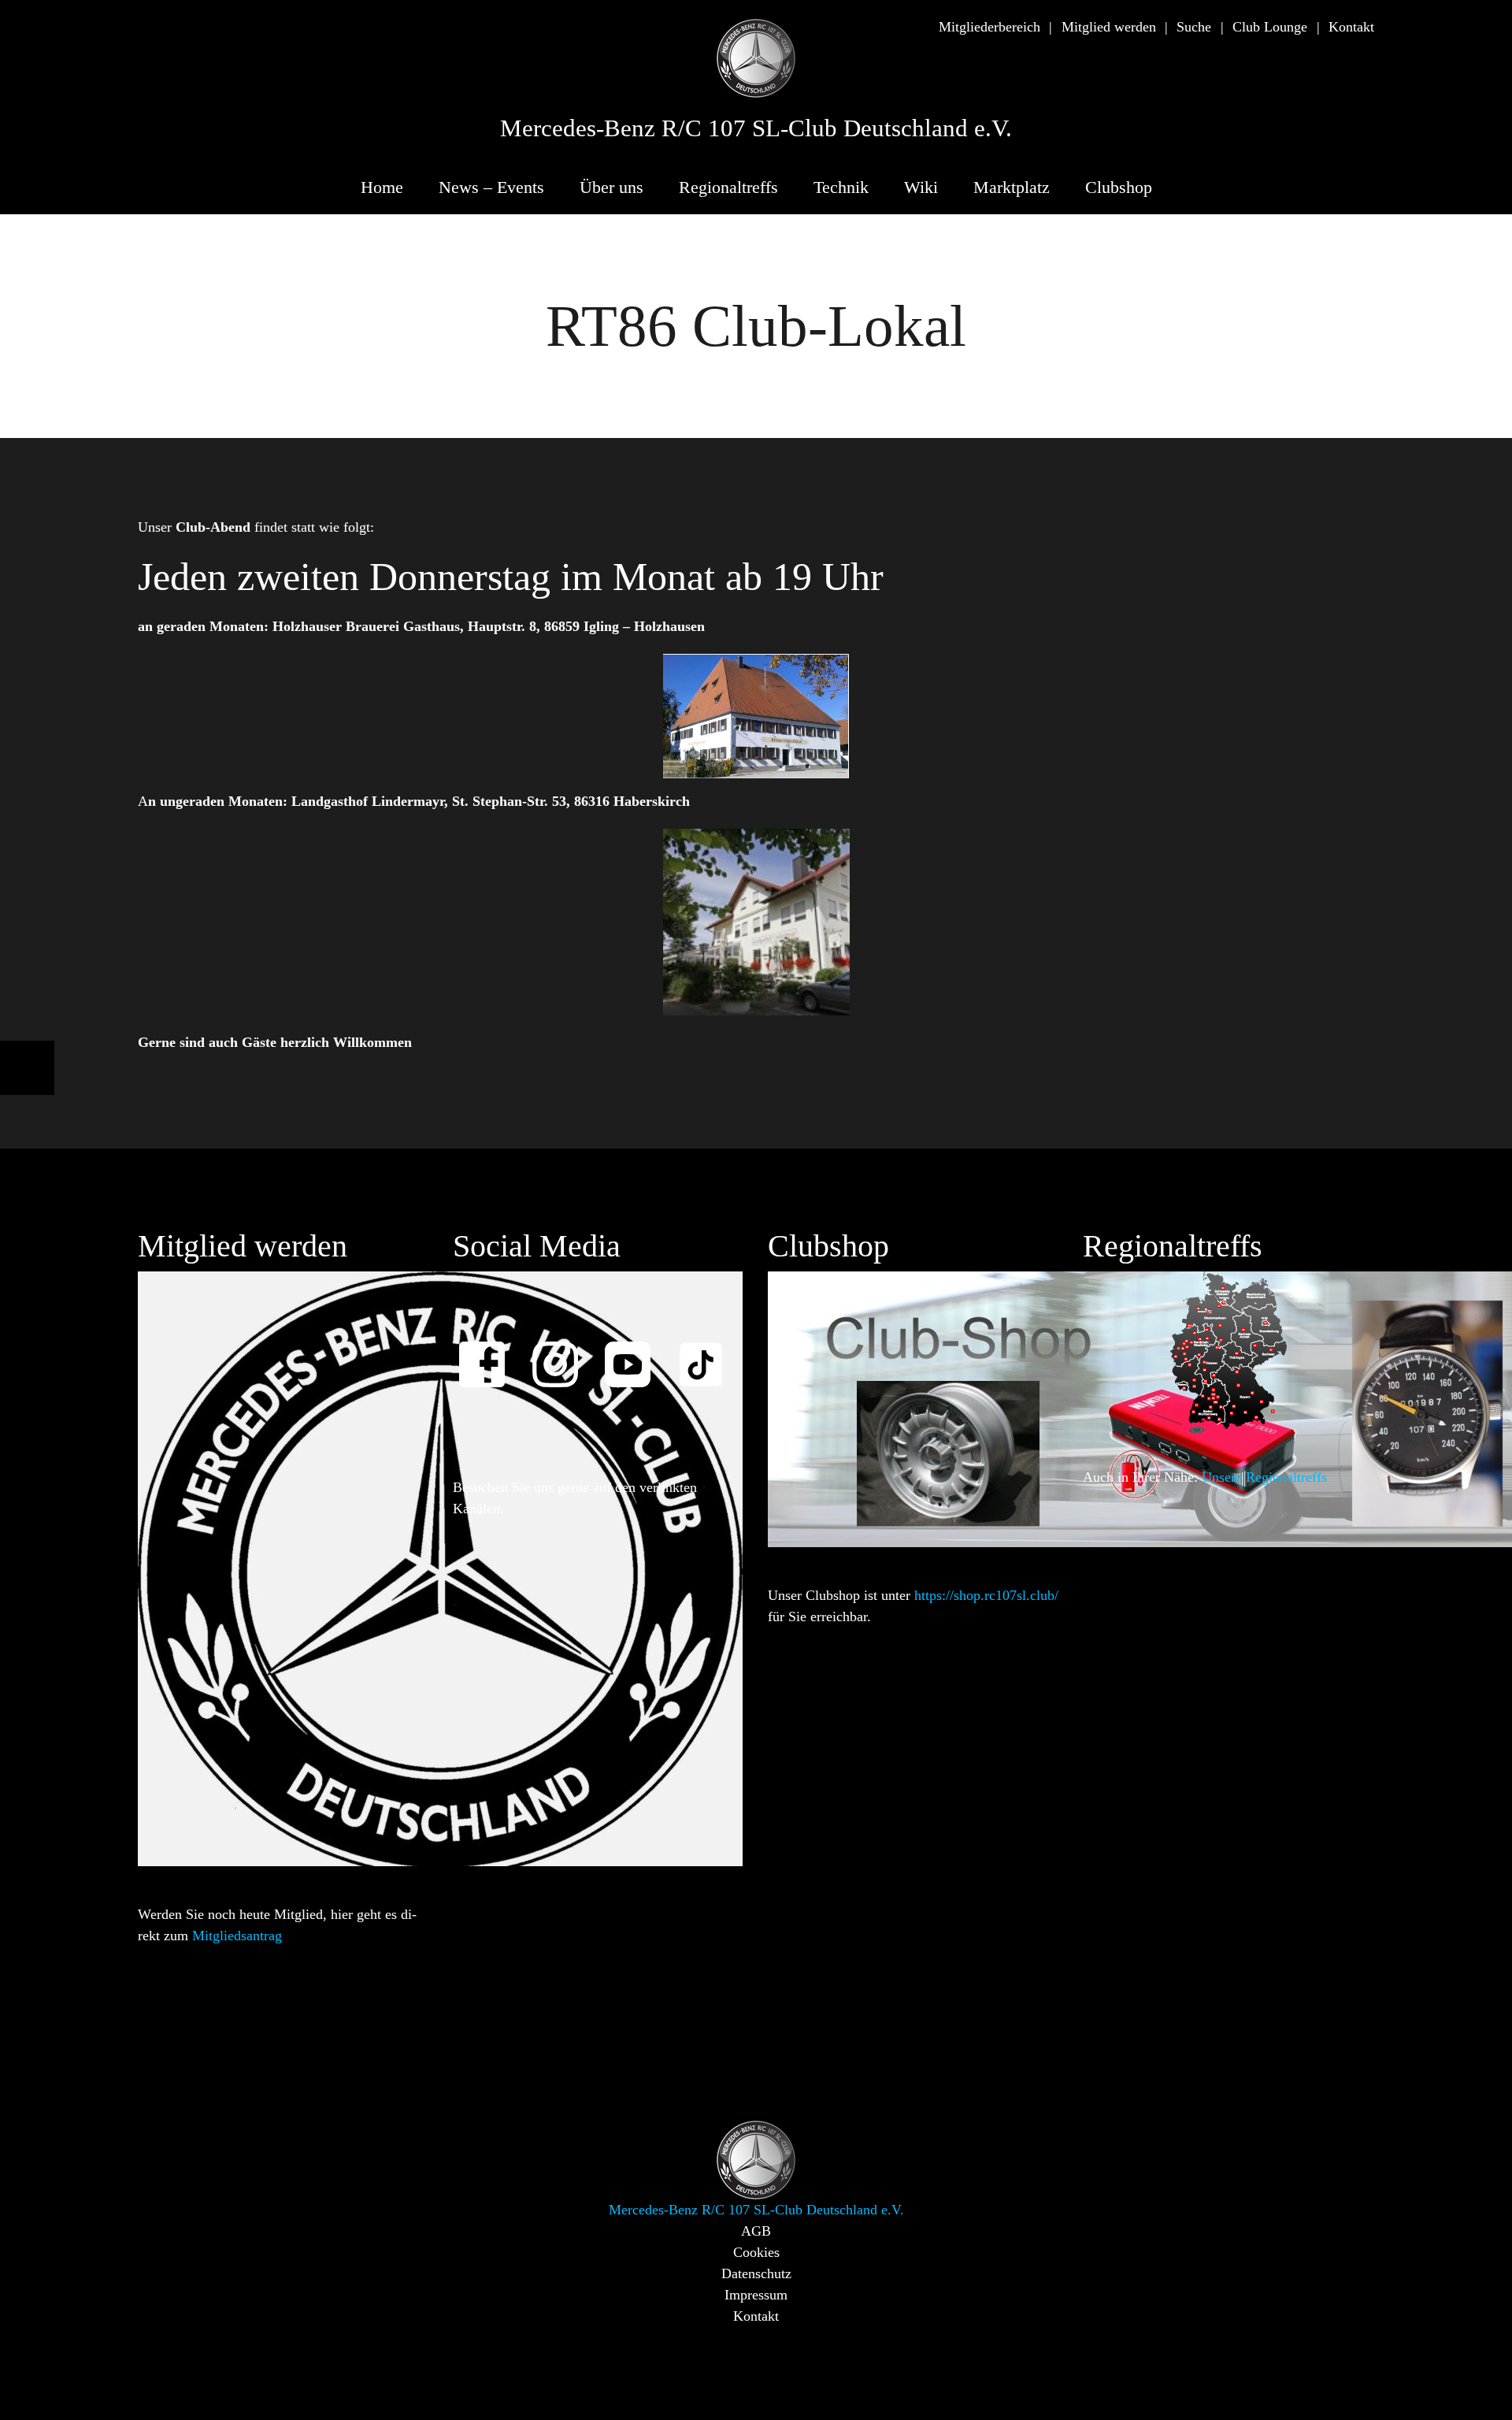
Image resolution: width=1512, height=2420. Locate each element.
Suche (1194, 27)
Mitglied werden (1109, 27)
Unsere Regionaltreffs (1264, 1477)
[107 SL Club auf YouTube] (635, 1354)
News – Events (491, 187)
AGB (756, 2231)
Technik (841, 187)
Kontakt (1351, 27)
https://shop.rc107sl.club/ (986, 1595)
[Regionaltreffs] (1228, 1349)
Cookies (756, 2252)
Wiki (921, 187)
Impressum (756, 2295)
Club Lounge (1270, 27)
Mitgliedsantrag (237, 1936)
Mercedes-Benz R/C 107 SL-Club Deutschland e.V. (756, 128)
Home (382, 187)
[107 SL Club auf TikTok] (708, 1354)
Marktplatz (1012, 187)
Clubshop (1119, 187)
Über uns (611, 187)
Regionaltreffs (728, 187)
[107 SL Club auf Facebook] (489, 1354)
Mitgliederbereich (989, 27)
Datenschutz (756, 2273)
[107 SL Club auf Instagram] (562, 1354)
